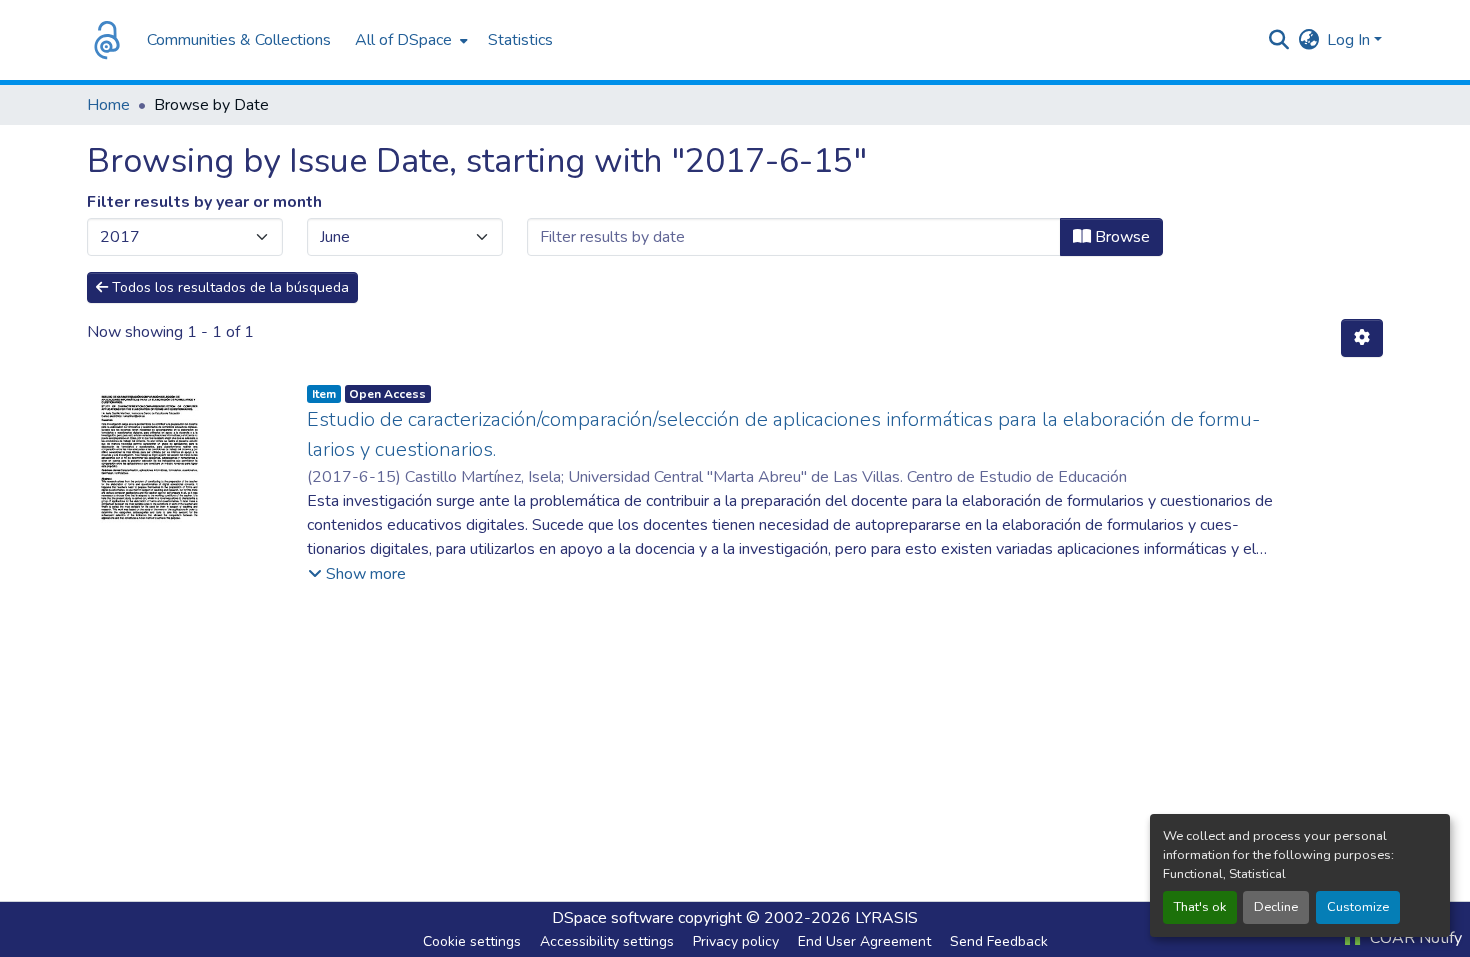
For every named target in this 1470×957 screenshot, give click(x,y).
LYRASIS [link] (886, 918)
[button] (107, 40)
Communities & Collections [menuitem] (239, 40)
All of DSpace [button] (403, 40)
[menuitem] (409, 40)
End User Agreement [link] (864, 941)
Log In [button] (1350, 40)
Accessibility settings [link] (607, 941)
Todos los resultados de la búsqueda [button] (228, 287)
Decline (1276, 907)
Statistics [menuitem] (520, 40)
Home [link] (108, 105)
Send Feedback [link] (999, 941)
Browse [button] (1120, 237)
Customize (1358, 907)
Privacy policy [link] (736, 941)
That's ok (1200, 907)
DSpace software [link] (613, 918)
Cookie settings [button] (472, 941)
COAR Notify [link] (1414, 938)
